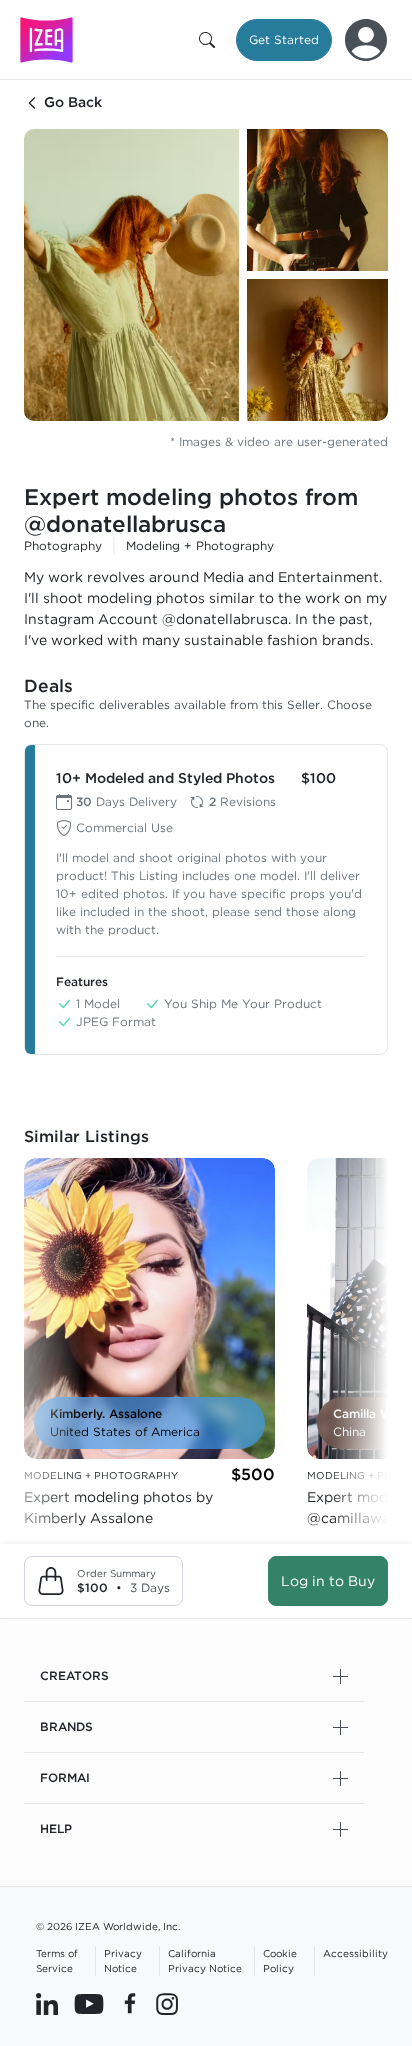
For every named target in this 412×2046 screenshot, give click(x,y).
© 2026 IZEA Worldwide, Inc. (108, 1926)
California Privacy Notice (205, 1960)
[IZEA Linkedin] (47, 2003)
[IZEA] (46, 39)
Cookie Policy (280, 1960)
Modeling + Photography (200, 545)
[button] (211, 40)
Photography (63, 545)
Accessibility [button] (355, 1953)
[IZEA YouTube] (89, 2003)
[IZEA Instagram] (167, 2003)
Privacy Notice (123, 1960)
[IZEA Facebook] (130, 2003)
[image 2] (317, 200)
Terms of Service (57, 1960)
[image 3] (317, 350)
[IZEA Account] (366, 40)
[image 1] (131, 275)
